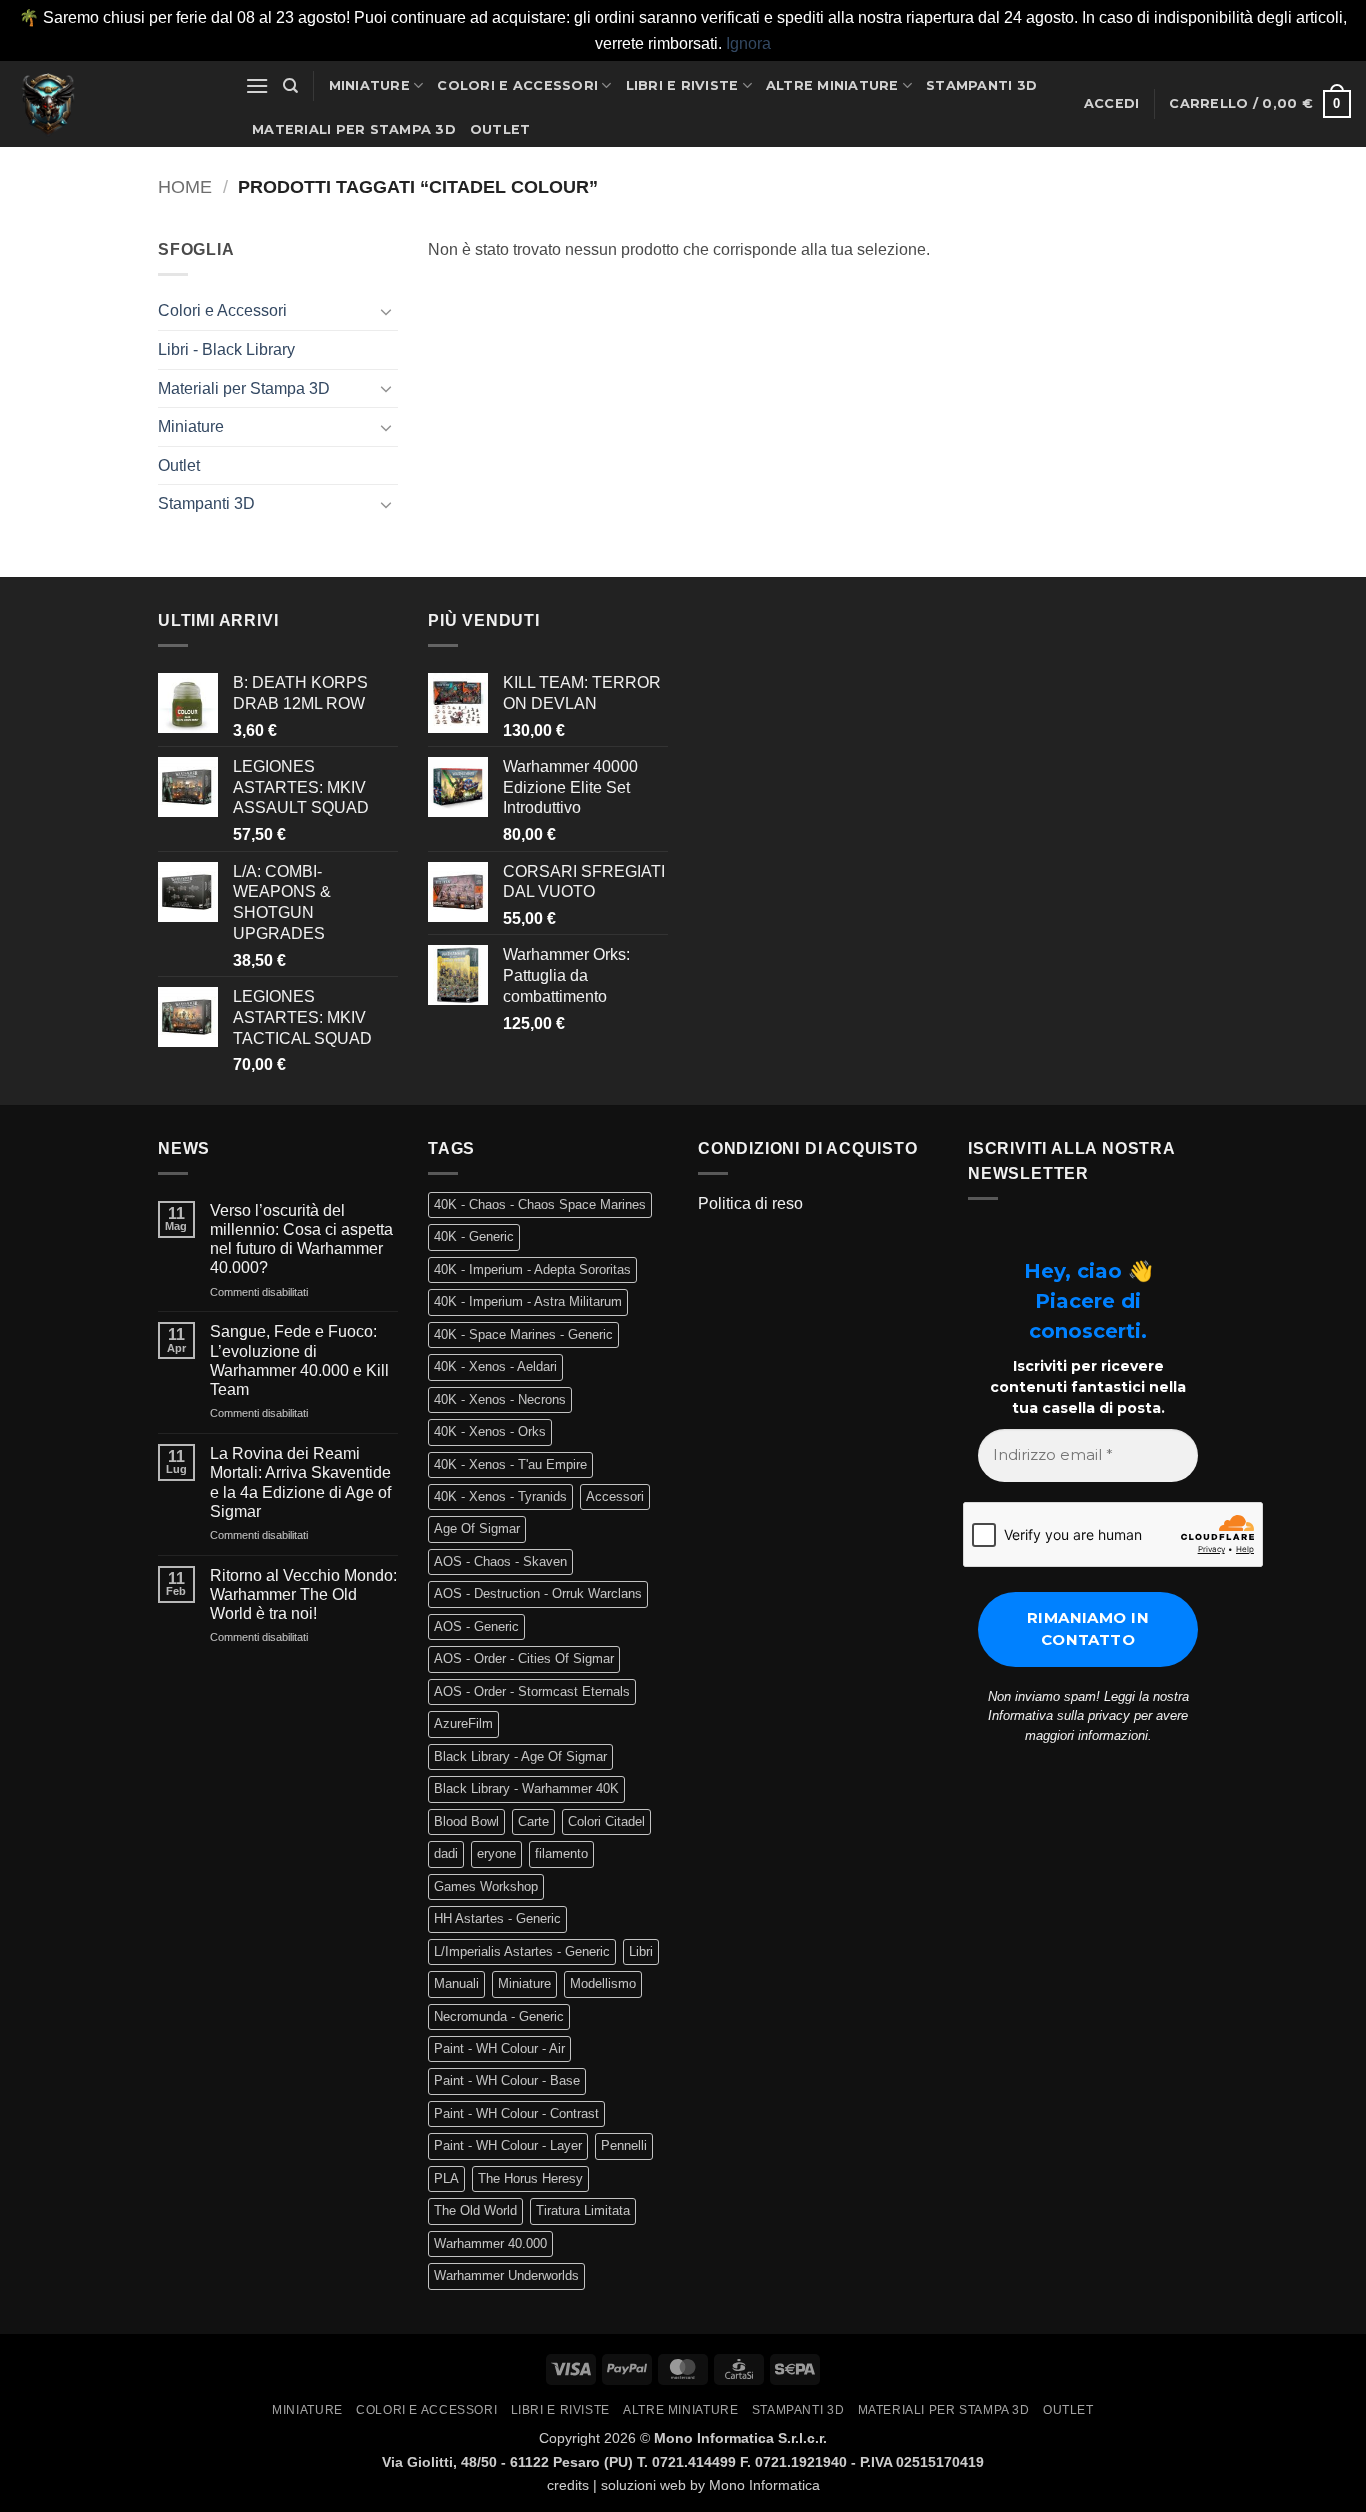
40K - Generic (474, 1236)
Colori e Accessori (517, 85)
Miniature (369, 85)
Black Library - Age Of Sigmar (520, 1756)
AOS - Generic (476, 1626)
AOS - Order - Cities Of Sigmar (524, 1658)
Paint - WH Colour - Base (507, 2080)
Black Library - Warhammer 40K (526, 1788)
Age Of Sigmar (477, 1528)
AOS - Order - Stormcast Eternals (532, 1691)
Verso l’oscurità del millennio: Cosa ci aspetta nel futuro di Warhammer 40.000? (301, 1239)
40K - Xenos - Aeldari (495, 1366)
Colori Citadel (606, 1821)
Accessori (615, 1496)
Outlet (500, 129)
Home (185, 186)
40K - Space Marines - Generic (523, 1334)
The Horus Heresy (530, 2178)
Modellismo (603, 1983)
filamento (561, 1853)
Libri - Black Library (226, 349)
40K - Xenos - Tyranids (500, 1496)
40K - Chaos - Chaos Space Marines (540, 1204)
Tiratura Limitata (583, 2210)
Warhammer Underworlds (506, 2275)
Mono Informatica (764, 2485)
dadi (446, 1853)
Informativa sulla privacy (1059, 1715)
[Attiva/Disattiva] (386, 311)
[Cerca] (290, 86)
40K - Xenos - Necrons (500, 1399)
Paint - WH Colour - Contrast (516, 2113)
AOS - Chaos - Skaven (500, 1561)
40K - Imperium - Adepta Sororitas (532, 1269)
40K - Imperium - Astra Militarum (528, 1301)
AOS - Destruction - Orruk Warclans (538, 1593)
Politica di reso (750, 1203)
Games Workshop (486, 1886)
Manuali (456, 1983)
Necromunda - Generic (499, 2016)
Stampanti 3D (981, 85)
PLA (446, 2178)
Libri (641, 1951)
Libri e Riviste (682, 85)
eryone (496, 1853)
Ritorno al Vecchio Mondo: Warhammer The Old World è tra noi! (303, 1594)
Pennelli (624, 2145)
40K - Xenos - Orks (490, 1431)
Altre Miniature (832, 85)
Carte (533, 1821)
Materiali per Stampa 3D (354, 129)
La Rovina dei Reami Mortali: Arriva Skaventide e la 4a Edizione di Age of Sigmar (300, 1482)
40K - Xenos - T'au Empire (510, 1464)
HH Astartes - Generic (497, 1918)
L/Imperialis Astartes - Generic (522, 1951)
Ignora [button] (748, 43)
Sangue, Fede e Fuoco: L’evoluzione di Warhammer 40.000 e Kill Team (299, 1360)
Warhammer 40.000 (490, 2243)
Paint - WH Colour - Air (499, 2048)
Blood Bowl (466, 1821)
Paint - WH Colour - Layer (508, 2145)
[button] (257, 85)
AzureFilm (463, 1723)
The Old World (475, 2210)
